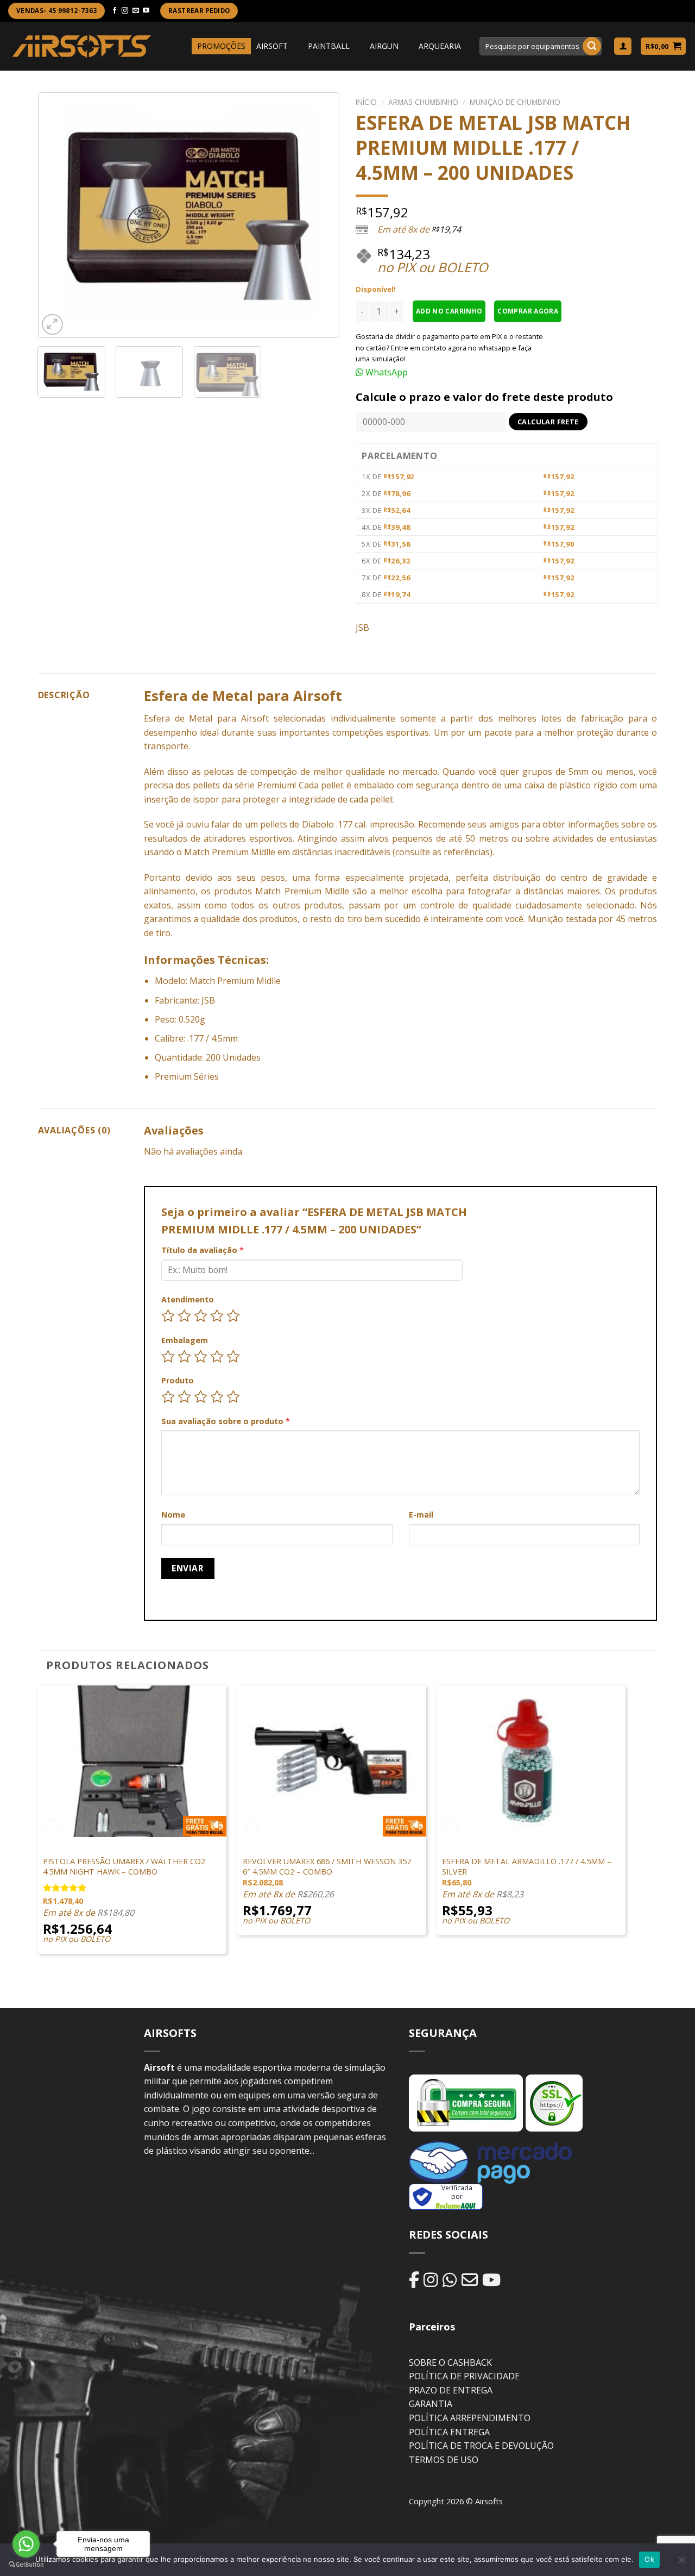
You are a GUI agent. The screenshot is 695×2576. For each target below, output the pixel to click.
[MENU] (182, 46)
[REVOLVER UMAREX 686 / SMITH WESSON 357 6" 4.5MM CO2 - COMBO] (332, 1761)
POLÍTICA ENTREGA (449, 2432)
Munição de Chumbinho (515, 102)
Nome (173, 1515)
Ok (649, 2559)
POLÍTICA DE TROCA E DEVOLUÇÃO (481, 2446)
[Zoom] (52, 325)
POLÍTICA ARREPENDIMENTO (470, 2418)
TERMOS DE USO (444, 2460)
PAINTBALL (329, 46)
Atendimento (188, 1299)
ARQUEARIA (440, 46)
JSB (362, 628)
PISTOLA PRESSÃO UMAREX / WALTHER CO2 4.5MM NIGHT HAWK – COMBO (124, 1867)
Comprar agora (528, 311)
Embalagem (185, 1340)
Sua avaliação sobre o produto (226, 1421)
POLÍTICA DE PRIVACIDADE (464, 2376)
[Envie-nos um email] (136, 11)
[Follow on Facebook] (115, 11)
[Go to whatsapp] (26, 2544)
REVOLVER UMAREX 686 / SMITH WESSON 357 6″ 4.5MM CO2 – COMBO (327, 1867)
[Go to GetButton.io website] (26, 2565)
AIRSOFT (272, 46)
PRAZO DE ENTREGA (451, 2390)
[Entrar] (623, 46)
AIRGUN (384, 46)
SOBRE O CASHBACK (450, 2362)
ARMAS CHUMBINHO (423, 102)
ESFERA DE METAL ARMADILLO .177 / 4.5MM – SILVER (527, 1867)
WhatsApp (386, 372)
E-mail (421, 1515)
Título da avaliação (203, 1250)
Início (366, 102)
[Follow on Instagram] (125, 11)
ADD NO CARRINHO (449, 311)
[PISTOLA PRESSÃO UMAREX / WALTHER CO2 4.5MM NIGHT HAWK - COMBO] (132, 1761)
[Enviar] (592, 46)
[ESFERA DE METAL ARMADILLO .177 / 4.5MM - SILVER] (531, 1761)
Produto (178, 1380)
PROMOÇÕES (221, 46)
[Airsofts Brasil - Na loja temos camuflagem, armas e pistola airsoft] (82, 46)
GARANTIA (431, 2404)
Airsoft (255, 718)
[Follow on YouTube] (146, 11)
